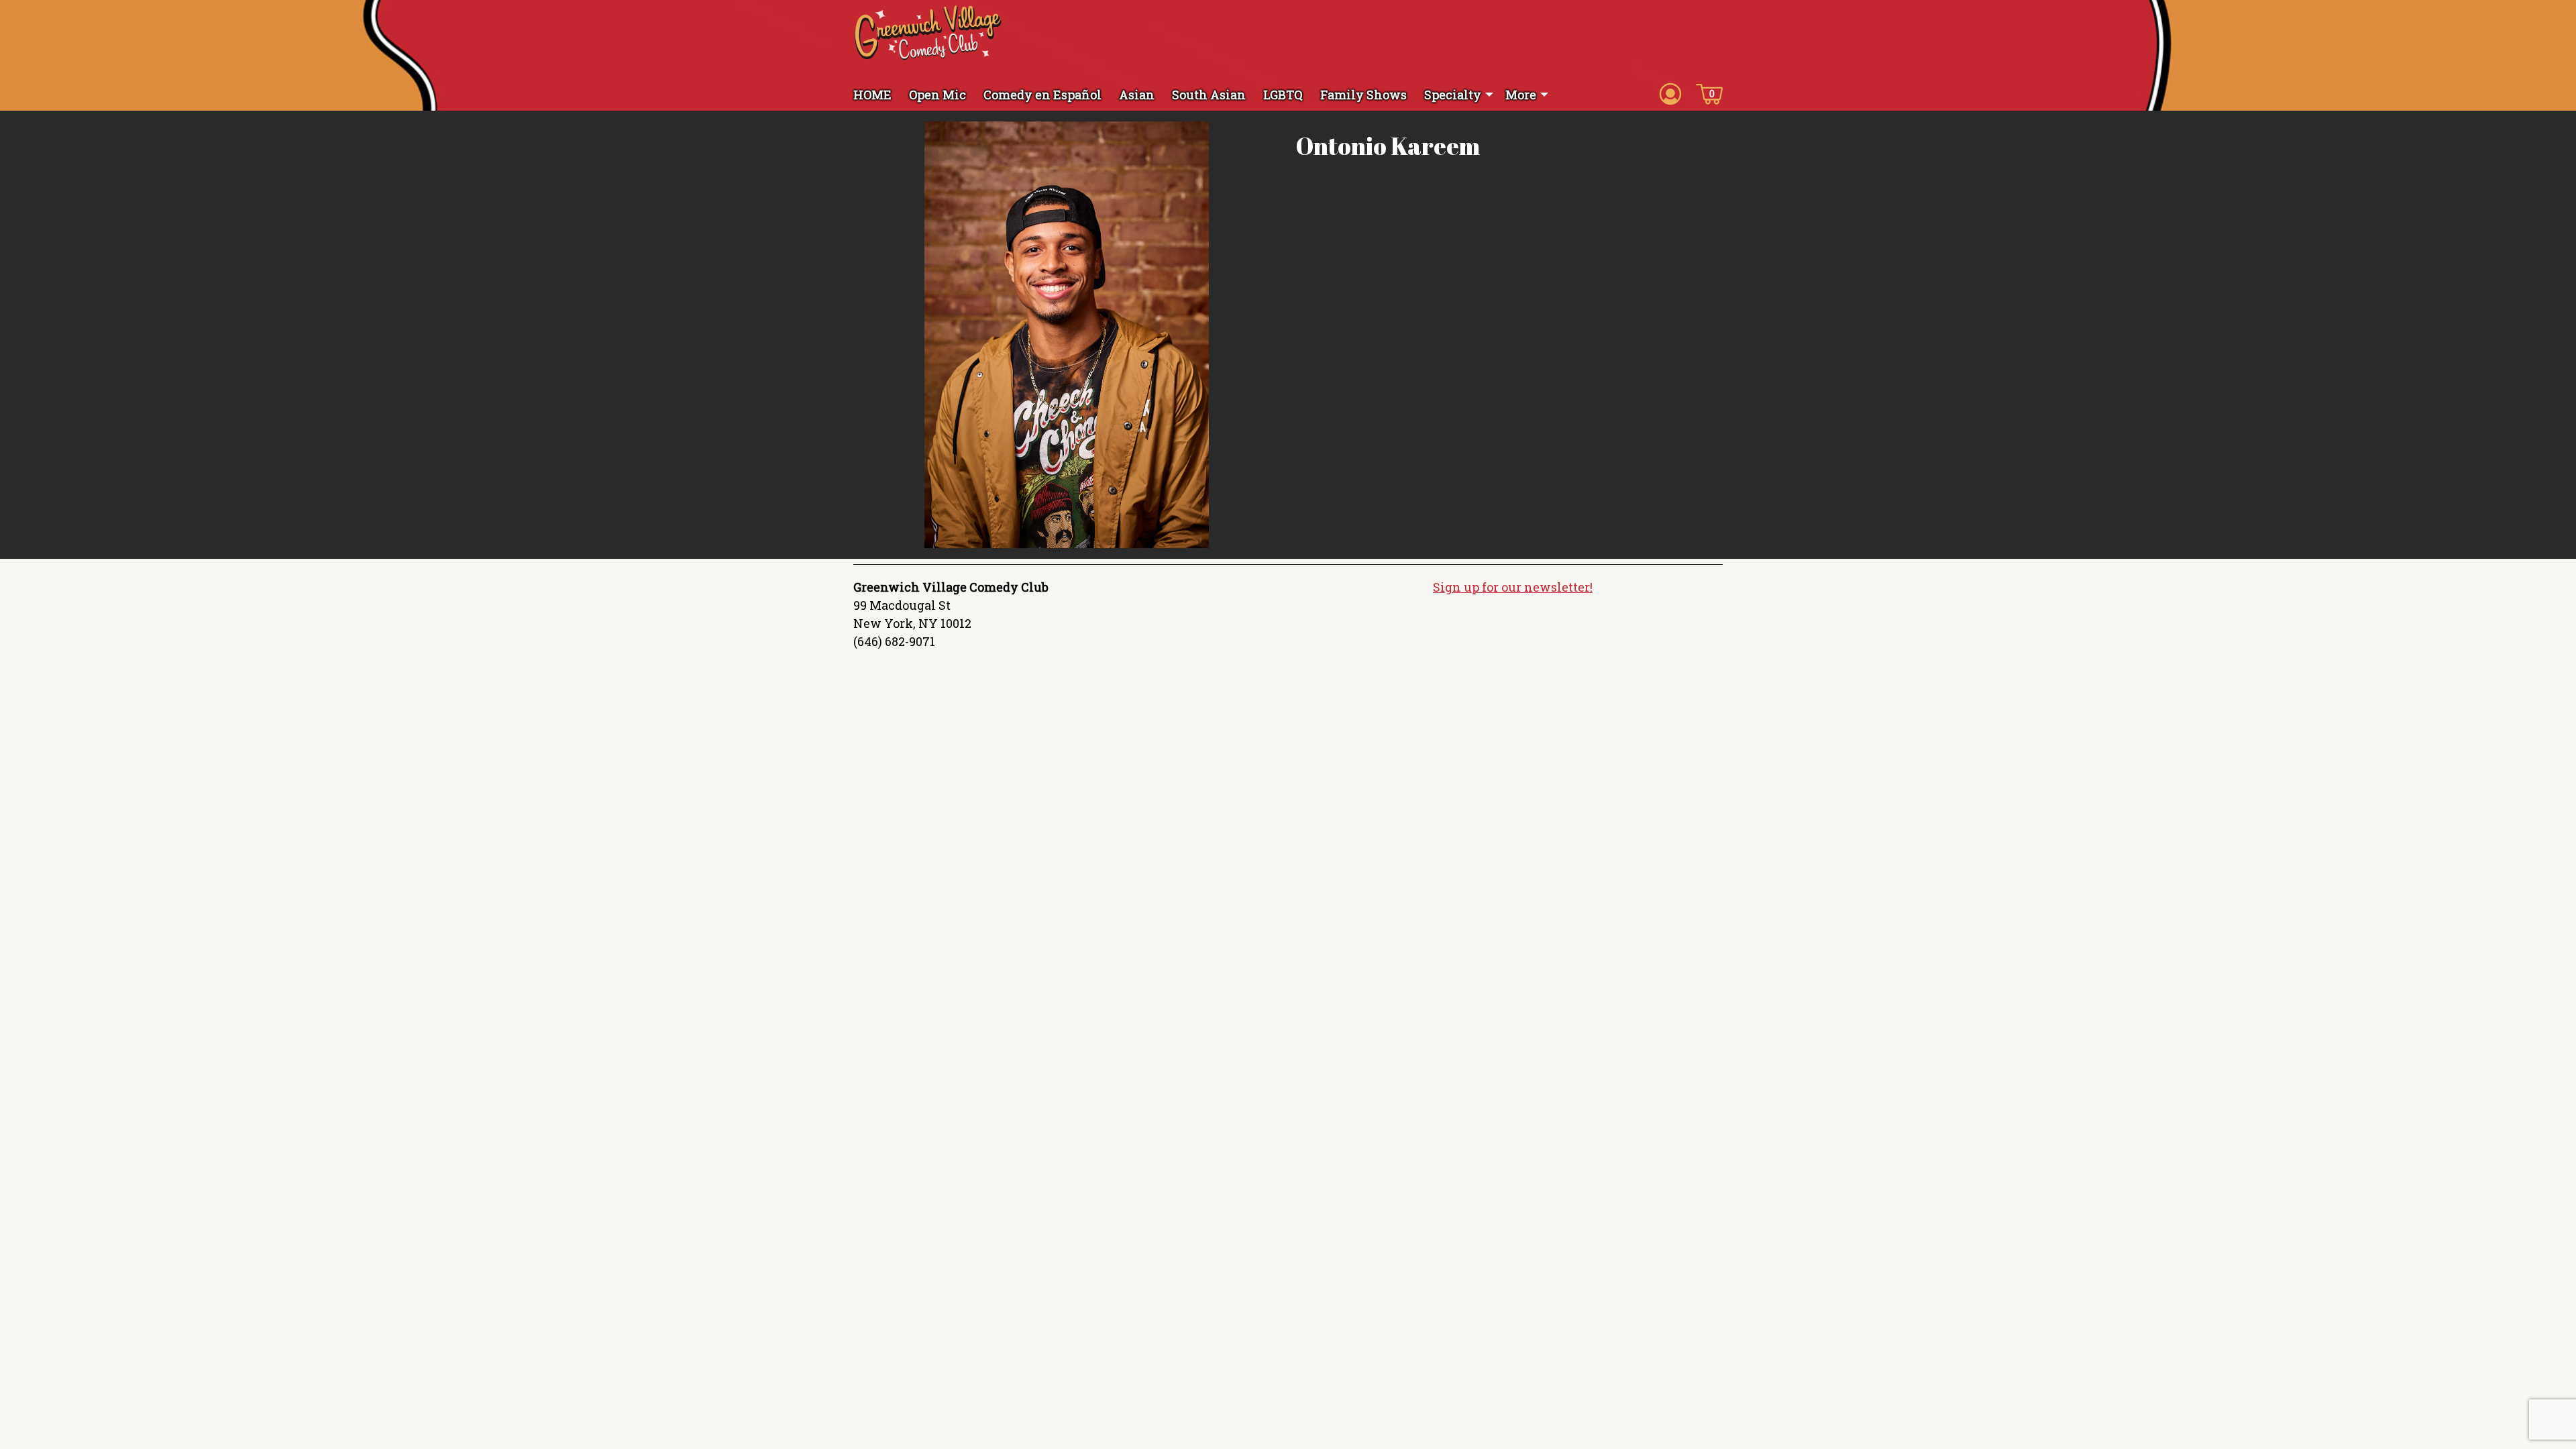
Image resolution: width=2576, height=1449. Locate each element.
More (1521, 95)
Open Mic (937, 95)
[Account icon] (1670, 93)
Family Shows (1363, 95)
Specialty (1453, 95)
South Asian (1209, 95)
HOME (872, 95)
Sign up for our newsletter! (1513, 587)
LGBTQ (1283, 95)
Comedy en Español (1042, 95)
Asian (1137, 95)
